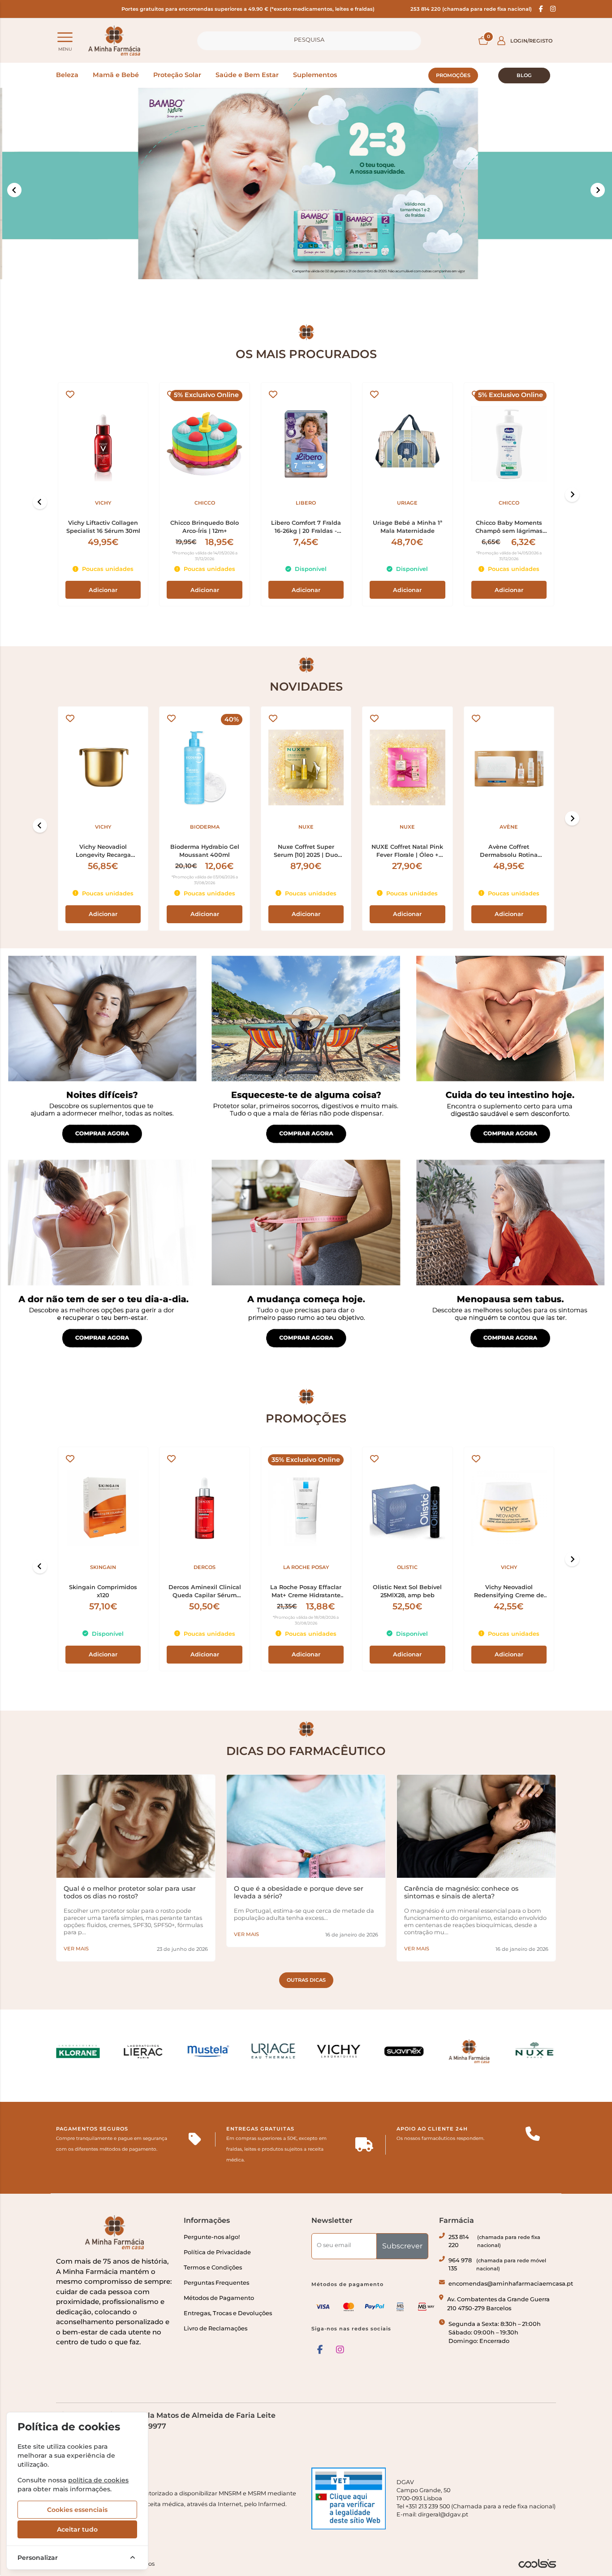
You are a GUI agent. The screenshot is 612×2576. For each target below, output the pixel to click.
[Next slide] (572, 495)
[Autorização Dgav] (349, 2498)
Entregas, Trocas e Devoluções (228, 2313)
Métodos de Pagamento (219, 2298)
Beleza (67, 75)
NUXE (306, 827)
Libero (306, 503)
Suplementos (315, 75)
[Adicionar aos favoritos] (70, 395)
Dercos (205, 1567)
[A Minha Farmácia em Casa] (114, 41)
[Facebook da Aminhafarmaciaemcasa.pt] (541, 9)
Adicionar (103, 590)
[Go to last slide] (40, 502)
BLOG (524, 75)
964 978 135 (497, 2264)
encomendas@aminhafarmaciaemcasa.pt (511, 2284)
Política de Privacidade (217, 2252)
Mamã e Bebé (116, 75)
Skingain (103, 1567)
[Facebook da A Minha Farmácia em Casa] (320, 2350)
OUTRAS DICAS (306, 1980)
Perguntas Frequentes (216, 2283)
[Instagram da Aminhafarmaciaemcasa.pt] (553, 9)
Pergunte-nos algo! (212, 2237)
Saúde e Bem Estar (247, 75)
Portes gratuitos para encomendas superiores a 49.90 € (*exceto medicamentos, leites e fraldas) (248, 9)
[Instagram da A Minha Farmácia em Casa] (340, 2350)
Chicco (205, 503)
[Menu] (65, 37)
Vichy (103, 503)
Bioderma (205, 827)
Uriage (407, 503)
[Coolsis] (537, 2563)
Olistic (407, 1567)
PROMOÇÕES (453, 75)
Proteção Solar (177, 75)
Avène (509, 827)
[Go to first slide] (598, 190)
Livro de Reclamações (215, 2328)
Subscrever (402, 2246)
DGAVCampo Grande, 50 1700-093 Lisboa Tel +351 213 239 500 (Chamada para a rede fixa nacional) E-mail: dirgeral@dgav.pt (476, 2498)
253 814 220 (494, 2241)
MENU (65, 49)
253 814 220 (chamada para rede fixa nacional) (471, 9)
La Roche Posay (306, 1567)
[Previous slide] (14, 190)
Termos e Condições (213, 2267)
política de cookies (98, 2480)
